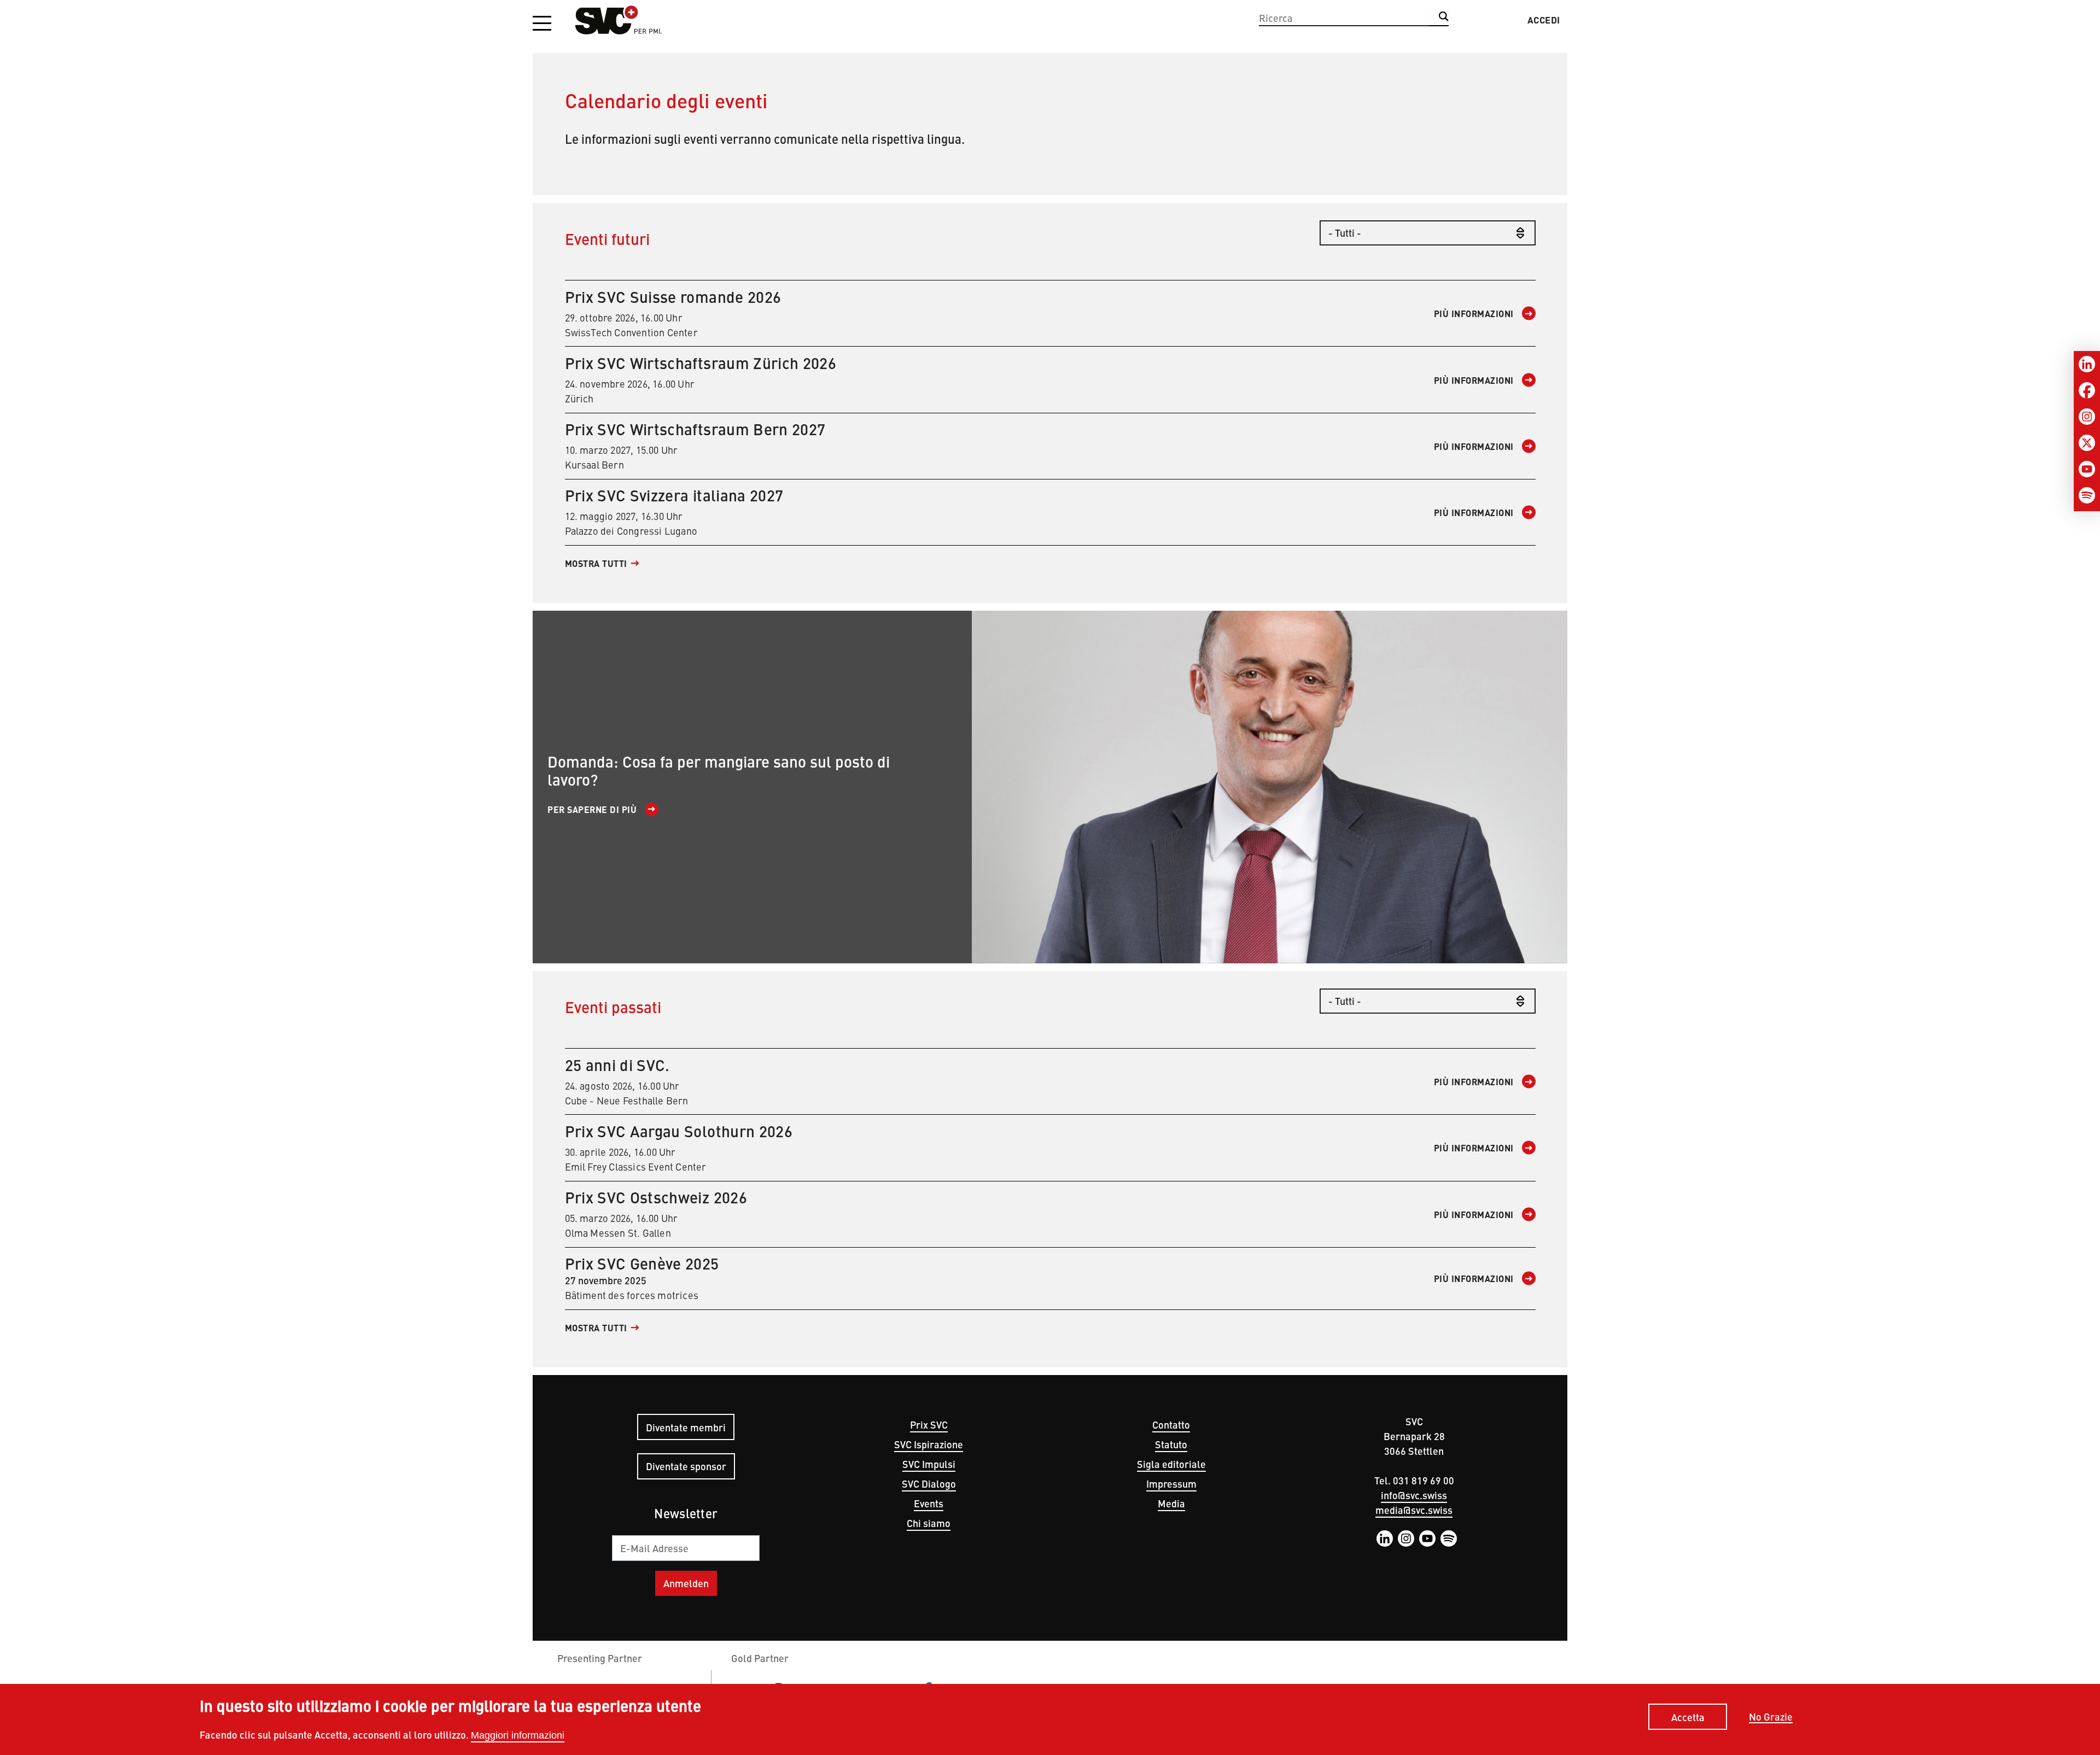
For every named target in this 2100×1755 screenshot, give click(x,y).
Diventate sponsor (686, 1466)
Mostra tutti (596, 563)
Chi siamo (929, 1523)
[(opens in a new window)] (1270, 787)
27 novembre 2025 (1039, 1278)
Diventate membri (686, 1427)
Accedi (1544, 20)
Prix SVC (929, 1425)
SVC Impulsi (929, 1464)
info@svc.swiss (1414, 1495)
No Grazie (1771, 1717)
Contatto (1171, 1425)
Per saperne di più (592, 809)
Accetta (1688, 1716)
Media (1171, 1503)
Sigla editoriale (1171, 1464)
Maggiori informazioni (518, 1735)
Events (929, 1503)
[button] (542, 24)
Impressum (1171, 1484)
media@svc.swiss (1414, 1510)
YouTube (1427, 1538)
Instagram (1406, 1538)
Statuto (1171, 1444)
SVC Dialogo (929, 1484)
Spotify (1449, 1538)
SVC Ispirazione (929, 1444)
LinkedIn (1385, 1538)
